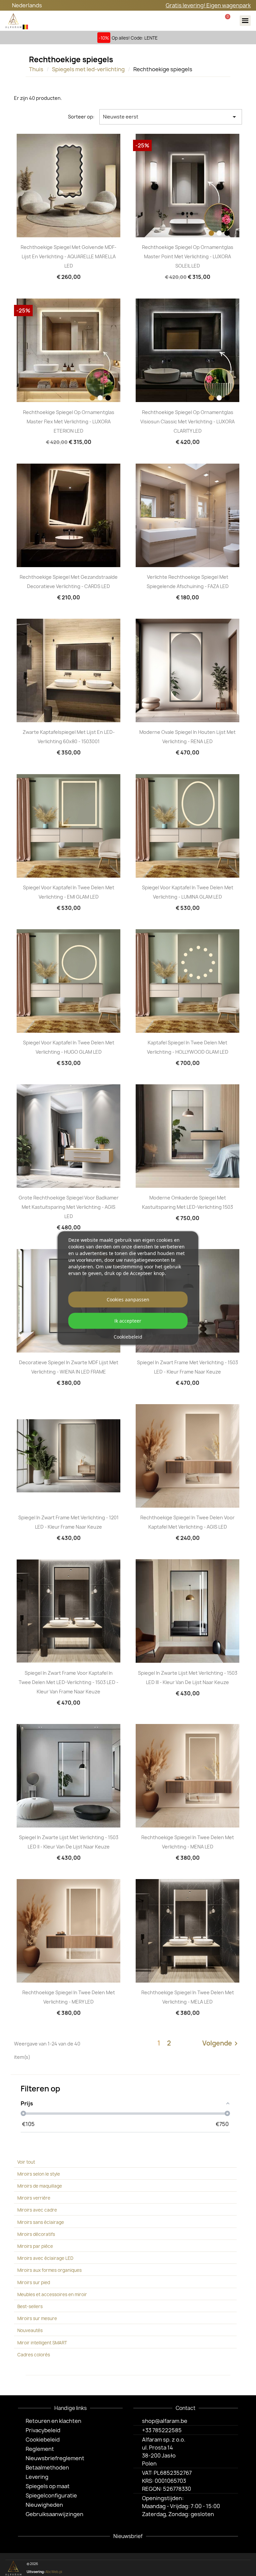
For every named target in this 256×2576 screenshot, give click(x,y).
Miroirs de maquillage (40, 2186)
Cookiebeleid (128, 1337)
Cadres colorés (34, 2355)
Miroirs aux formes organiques (49, 2270)
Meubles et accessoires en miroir (52, 2294)
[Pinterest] (234, 2568)
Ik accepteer (128, 1321)
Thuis (36, 69)
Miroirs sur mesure (37, 2318)
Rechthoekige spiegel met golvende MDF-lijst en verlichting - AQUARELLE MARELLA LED (68, 256)
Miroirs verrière (34, 2198)
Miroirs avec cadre (37, 2210)
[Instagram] (223, 2568)
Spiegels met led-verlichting (88, 69)
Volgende (221, 2043)
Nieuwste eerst (171, 117)
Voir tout (26, 2162)
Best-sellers (30, 2306)
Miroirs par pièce (35, 2246)
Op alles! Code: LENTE (135, 38)
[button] (186, 21)
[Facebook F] (213, 2568)
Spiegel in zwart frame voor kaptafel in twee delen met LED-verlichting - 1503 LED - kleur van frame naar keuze (68, 1682)
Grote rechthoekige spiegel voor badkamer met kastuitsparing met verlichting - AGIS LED (69, 1207)
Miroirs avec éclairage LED (45, 2258)
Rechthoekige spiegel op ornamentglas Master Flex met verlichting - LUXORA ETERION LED (69, 422)
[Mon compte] (206, 21)
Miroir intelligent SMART (42, 2343)
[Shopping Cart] (227, 20)
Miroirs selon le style (39, 2174)
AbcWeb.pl (54, 2572)
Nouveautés (30, 2330)
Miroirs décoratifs (36, 2234)
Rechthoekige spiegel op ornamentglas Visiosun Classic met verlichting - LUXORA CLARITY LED (187, 422)
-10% (104, 38)
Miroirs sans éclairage (41, 2222)
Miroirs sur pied (34, 2282)
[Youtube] (245, 2568)
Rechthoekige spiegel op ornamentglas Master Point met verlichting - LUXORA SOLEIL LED (188, 256)
